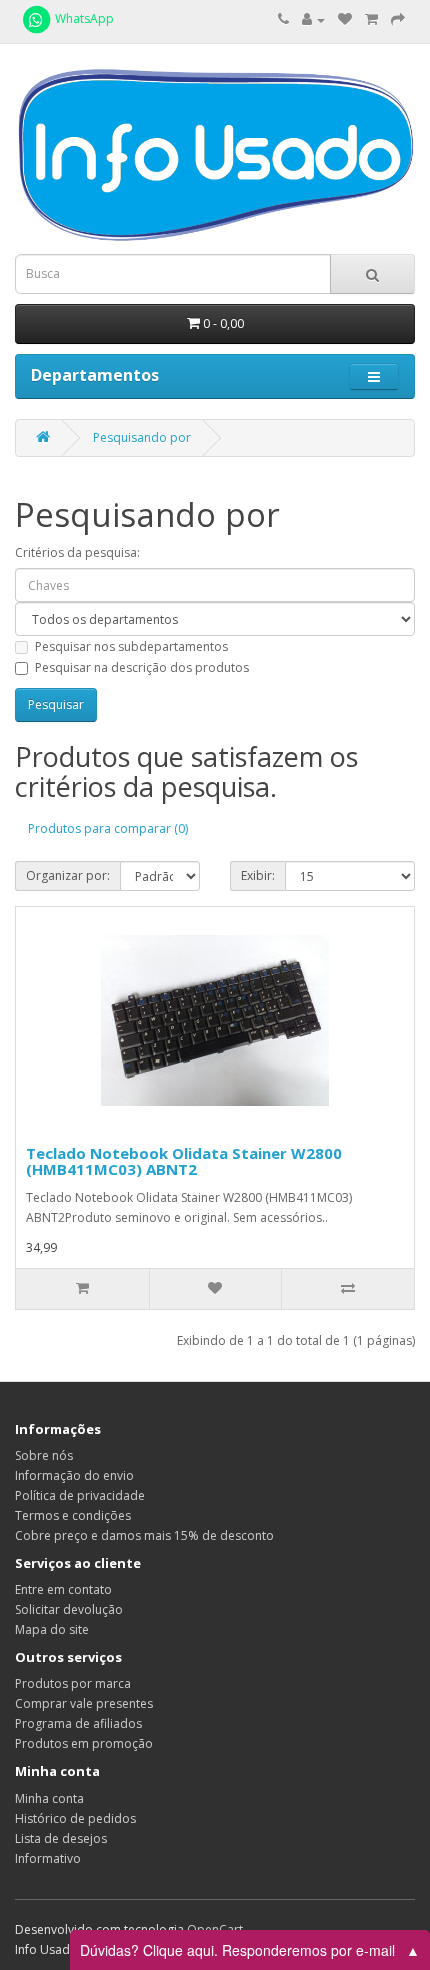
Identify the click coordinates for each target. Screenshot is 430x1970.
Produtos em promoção (84, 1743)
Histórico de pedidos (75, 1818)
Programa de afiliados (78, 1723)
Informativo (48, 1858)
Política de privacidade (80, 1495)
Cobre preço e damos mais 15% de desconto (144, 1535)
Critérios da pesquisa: (77, 552)
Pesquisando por (142, 437)
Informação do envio (74, 1475)
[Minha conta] (313, 19)
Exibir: (258, 875)
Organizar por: (68, 875)
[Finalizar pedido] (398, 19)
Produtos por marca (73, 1683)
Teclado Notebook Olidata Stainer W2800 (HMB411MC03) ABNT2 (184, 1161)
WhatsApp (83, 18)
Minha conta (49, 1798)
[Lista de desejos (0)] (345, 19)
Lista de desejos (61, 1838)
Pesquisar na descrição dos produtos (142, 667)
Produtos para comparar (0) (108, 828)
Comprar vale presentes (84, 1703)
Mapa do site (52, 1629)
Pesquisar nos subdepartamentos (131, 646)
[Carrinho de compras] (371, 19)
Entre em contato (63, 1589)
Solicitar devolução (69, 1609)
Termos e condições (73, 1515)
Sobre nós (44, 1455)
